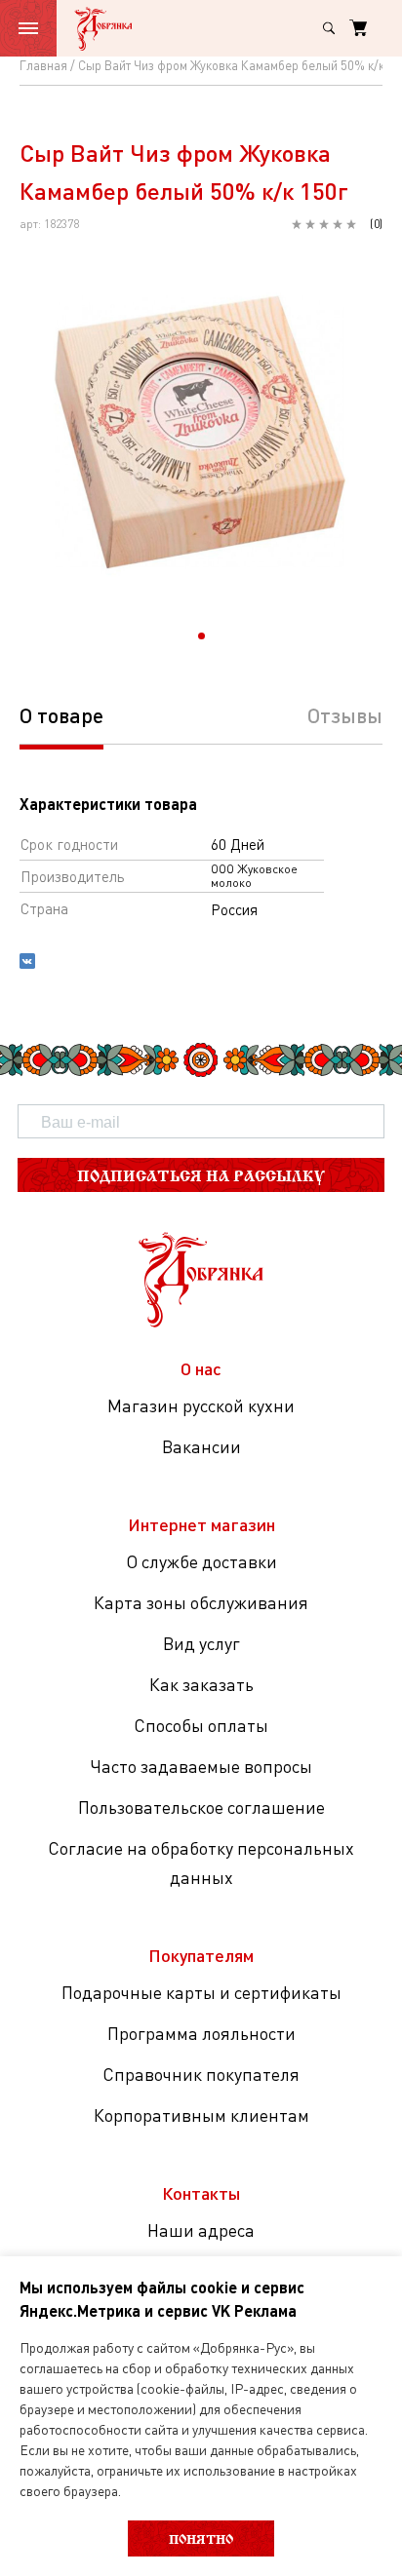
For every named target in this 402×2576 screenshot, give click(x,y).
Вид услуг (201, 1643)
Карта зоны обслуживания (201, 1602)
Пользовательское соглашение (201, 1807)
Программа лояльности (201, 2033)
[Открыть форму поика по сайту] (329, 28)
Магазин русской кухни (201, 1405)
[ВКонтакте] (27, 963)
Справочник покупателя (201, 2074)
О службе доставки (201, 1561)
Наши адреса (201, 2230)
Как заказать (201, 1684)
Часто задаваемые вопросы (201, 1766)
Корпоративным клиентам (201, 2115)
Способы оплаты (201, 1725)
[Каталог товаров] (28, 28)
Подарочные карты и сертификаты (201, 1992)
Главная (43, 65)
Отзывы (345, 715)
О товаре (61, 715)
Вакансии (201, 1446)
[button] (201, 636)
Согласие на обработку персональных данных (201, 1863)
